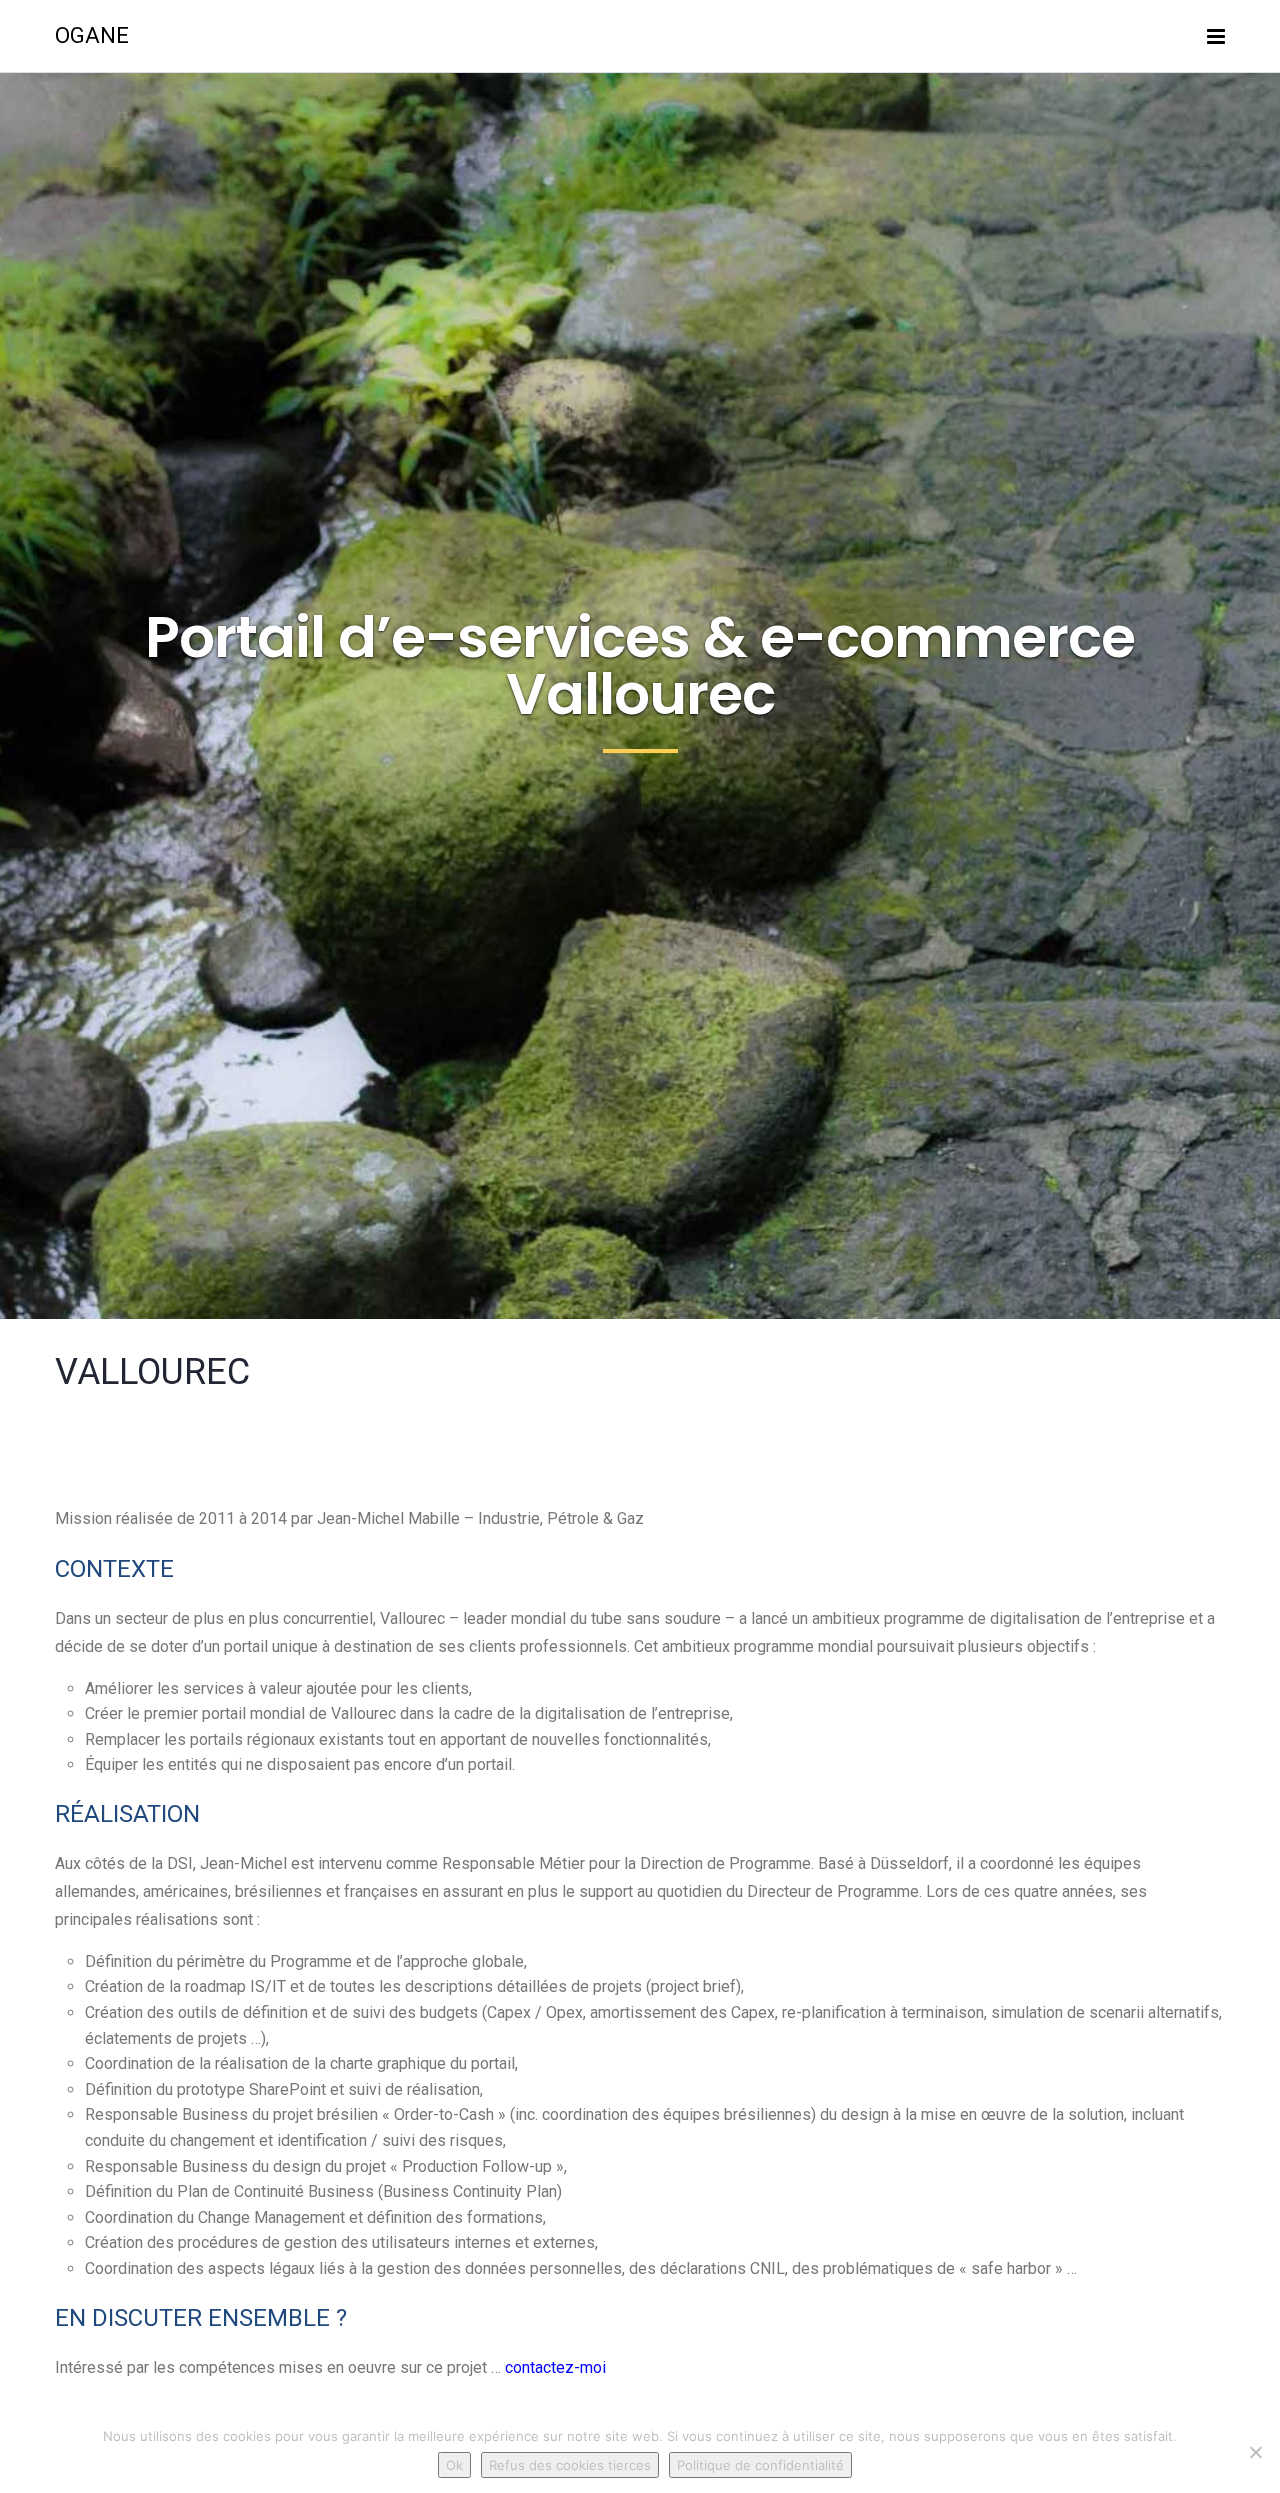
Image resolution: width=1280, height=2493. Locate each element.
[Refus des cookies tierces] (1255, 2452)
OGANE (92, 35)
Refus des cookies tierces (570, 2465)
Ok (454, 2465)
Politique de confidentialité (760, 2465)
